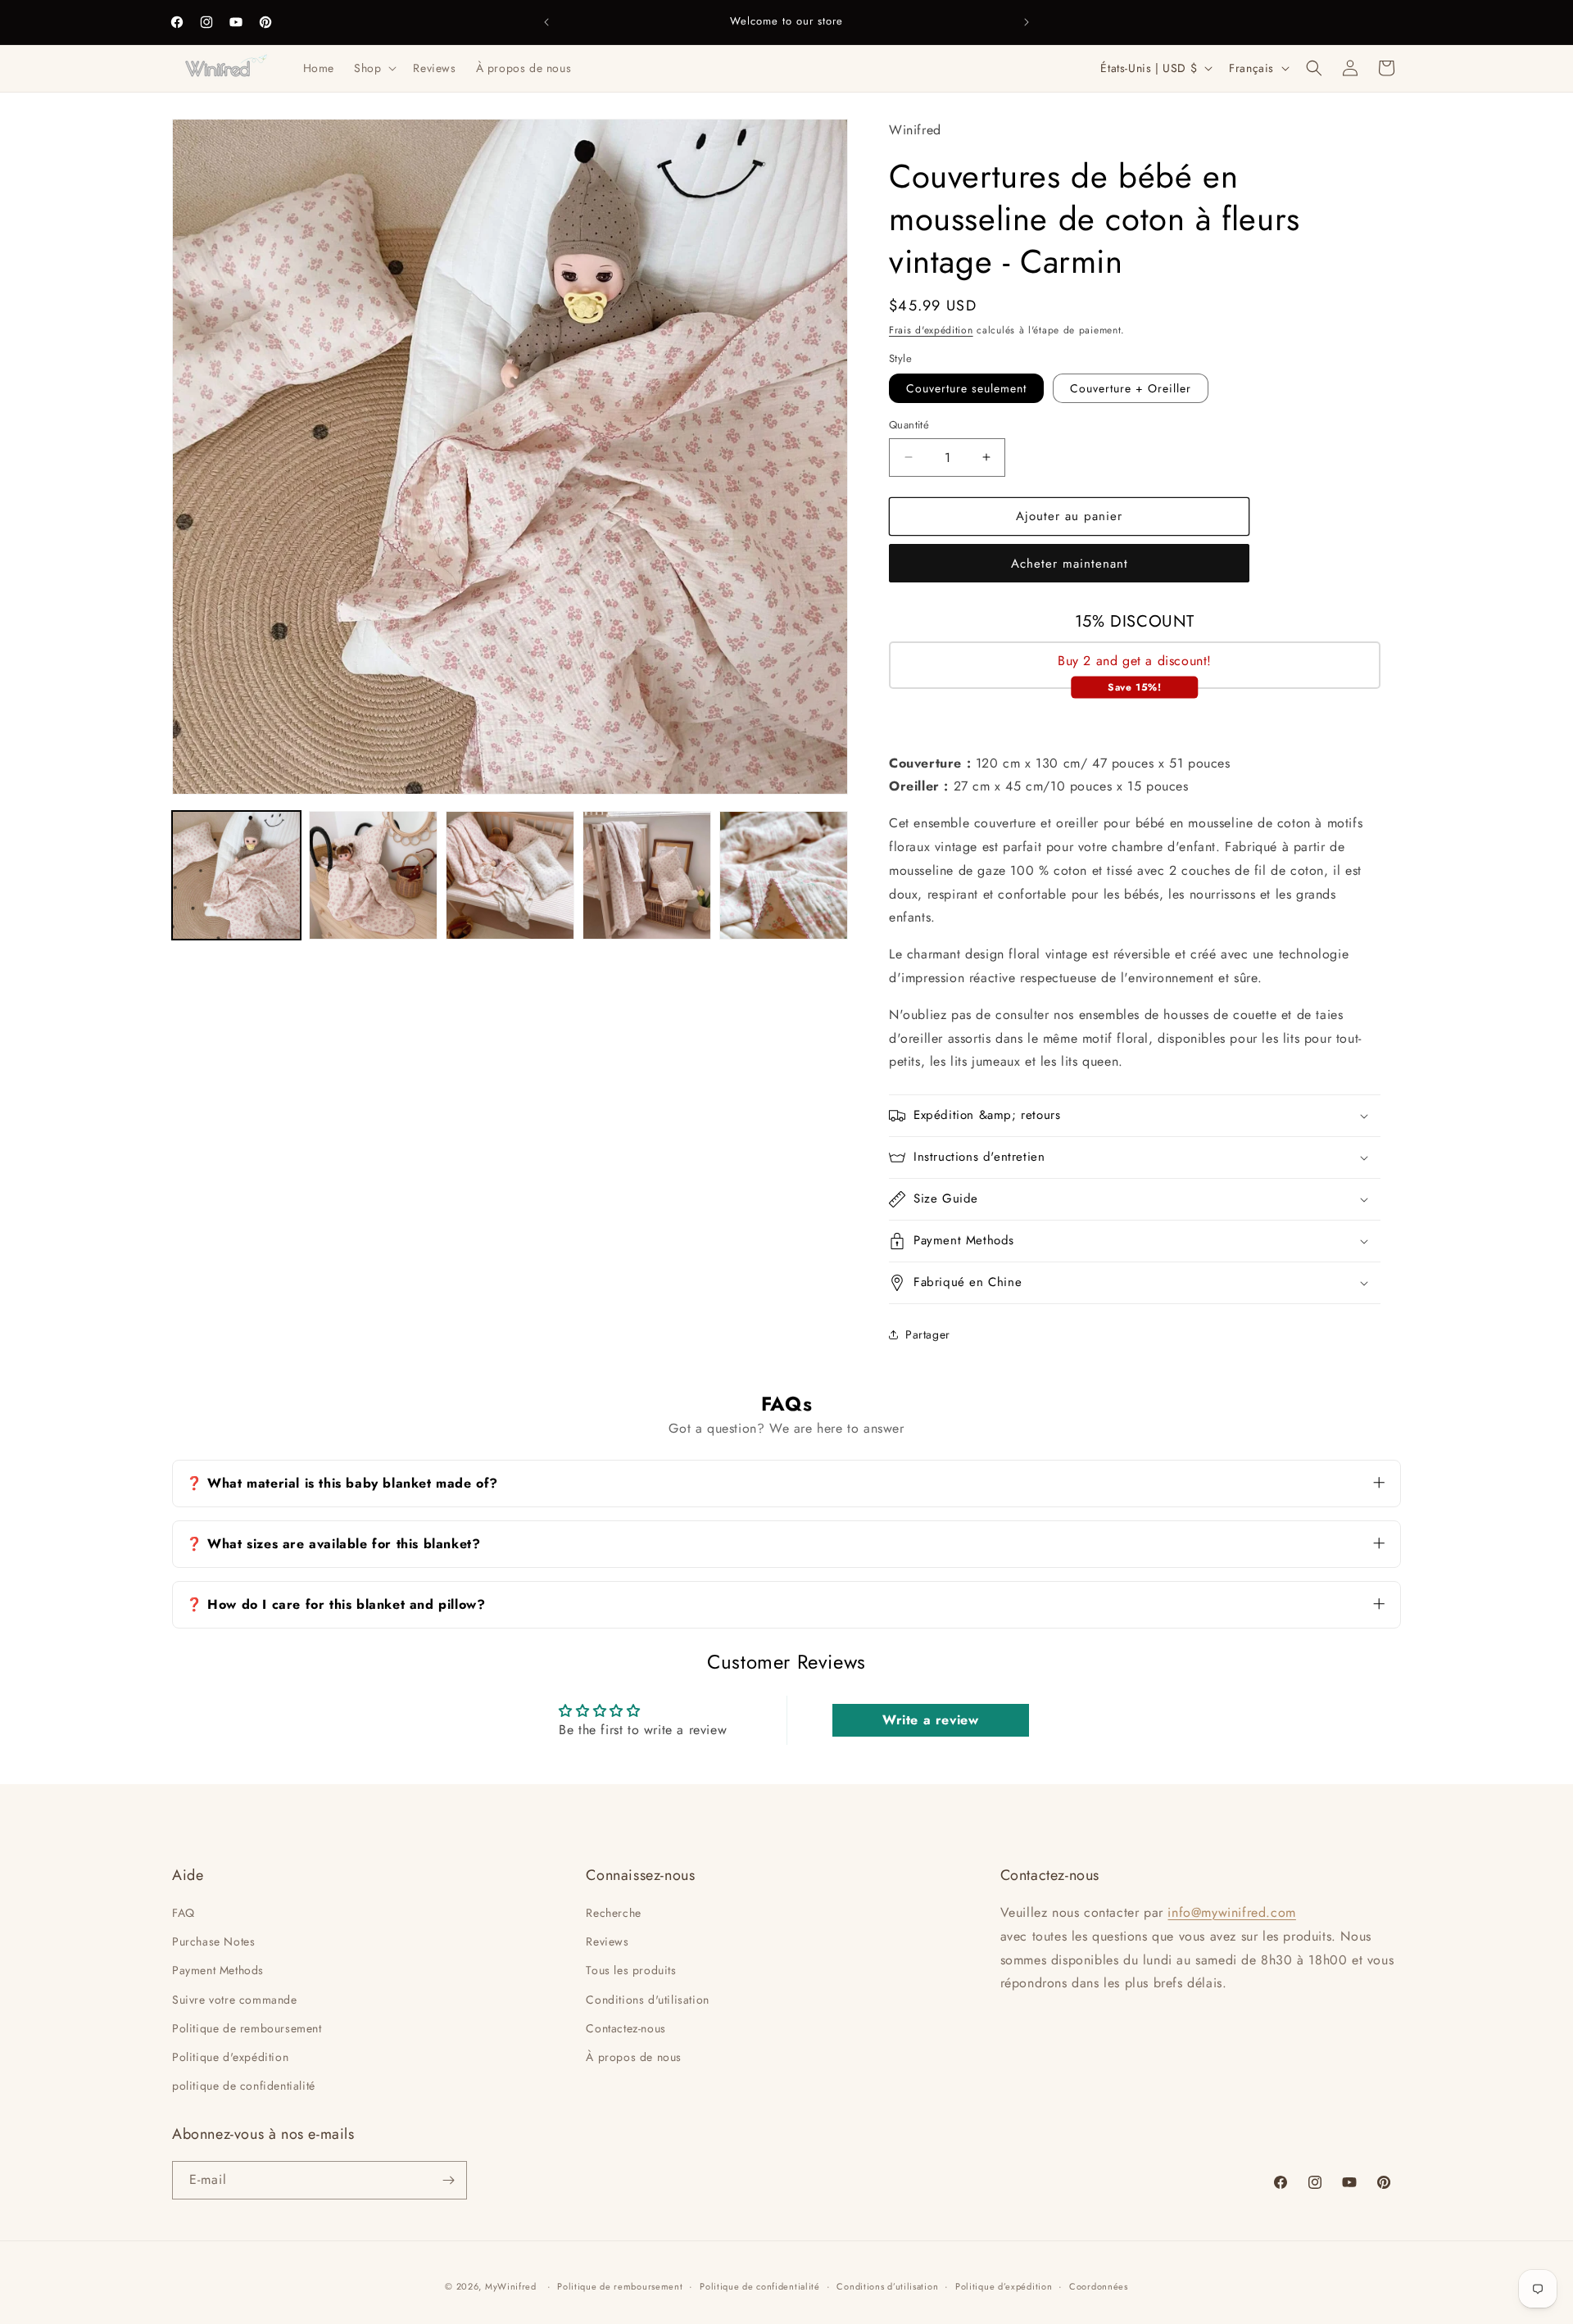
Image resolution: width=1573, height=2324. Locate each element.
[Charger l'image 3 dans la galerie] (510, 875)
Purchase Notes (213, 1941)
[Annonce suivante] (1027, 22)
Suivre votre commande (235, 2000)
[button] (374, 68)
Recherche (613, 1913)
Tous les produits (631, 1970)
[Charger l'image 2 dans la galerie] (373, 875)
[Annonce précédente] (546, 22)
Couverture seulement (966, 388)
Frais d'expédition (931, 330)
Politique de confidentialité (760, 2286)
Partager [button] (928, 1334)
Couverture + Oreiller (1131, 388)
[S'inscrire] (448, 2180)
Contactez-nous (626, 2028)
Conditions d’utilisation (887, 2286)
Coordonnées (1099, 2286)
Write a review (930, 1720)
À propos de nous (634, 2057)
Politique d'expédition (230, 2057)
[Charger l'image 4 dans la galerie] (647, 875)
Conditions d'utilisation (647, 2000)
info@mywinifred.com (1231, 1912)
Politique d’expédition (1004, 2286)
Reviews (607, 1941)
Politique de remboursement (247, 2028)
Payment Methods (218, 1970)
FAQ (184, 1913)
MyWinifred (511, 2286)
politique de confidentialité (244, 2086)
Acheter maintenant (1070, 564)
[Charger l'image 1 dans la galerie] (236, 875)
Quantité (909, 425)
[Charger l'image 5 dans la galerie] (784, 875)
